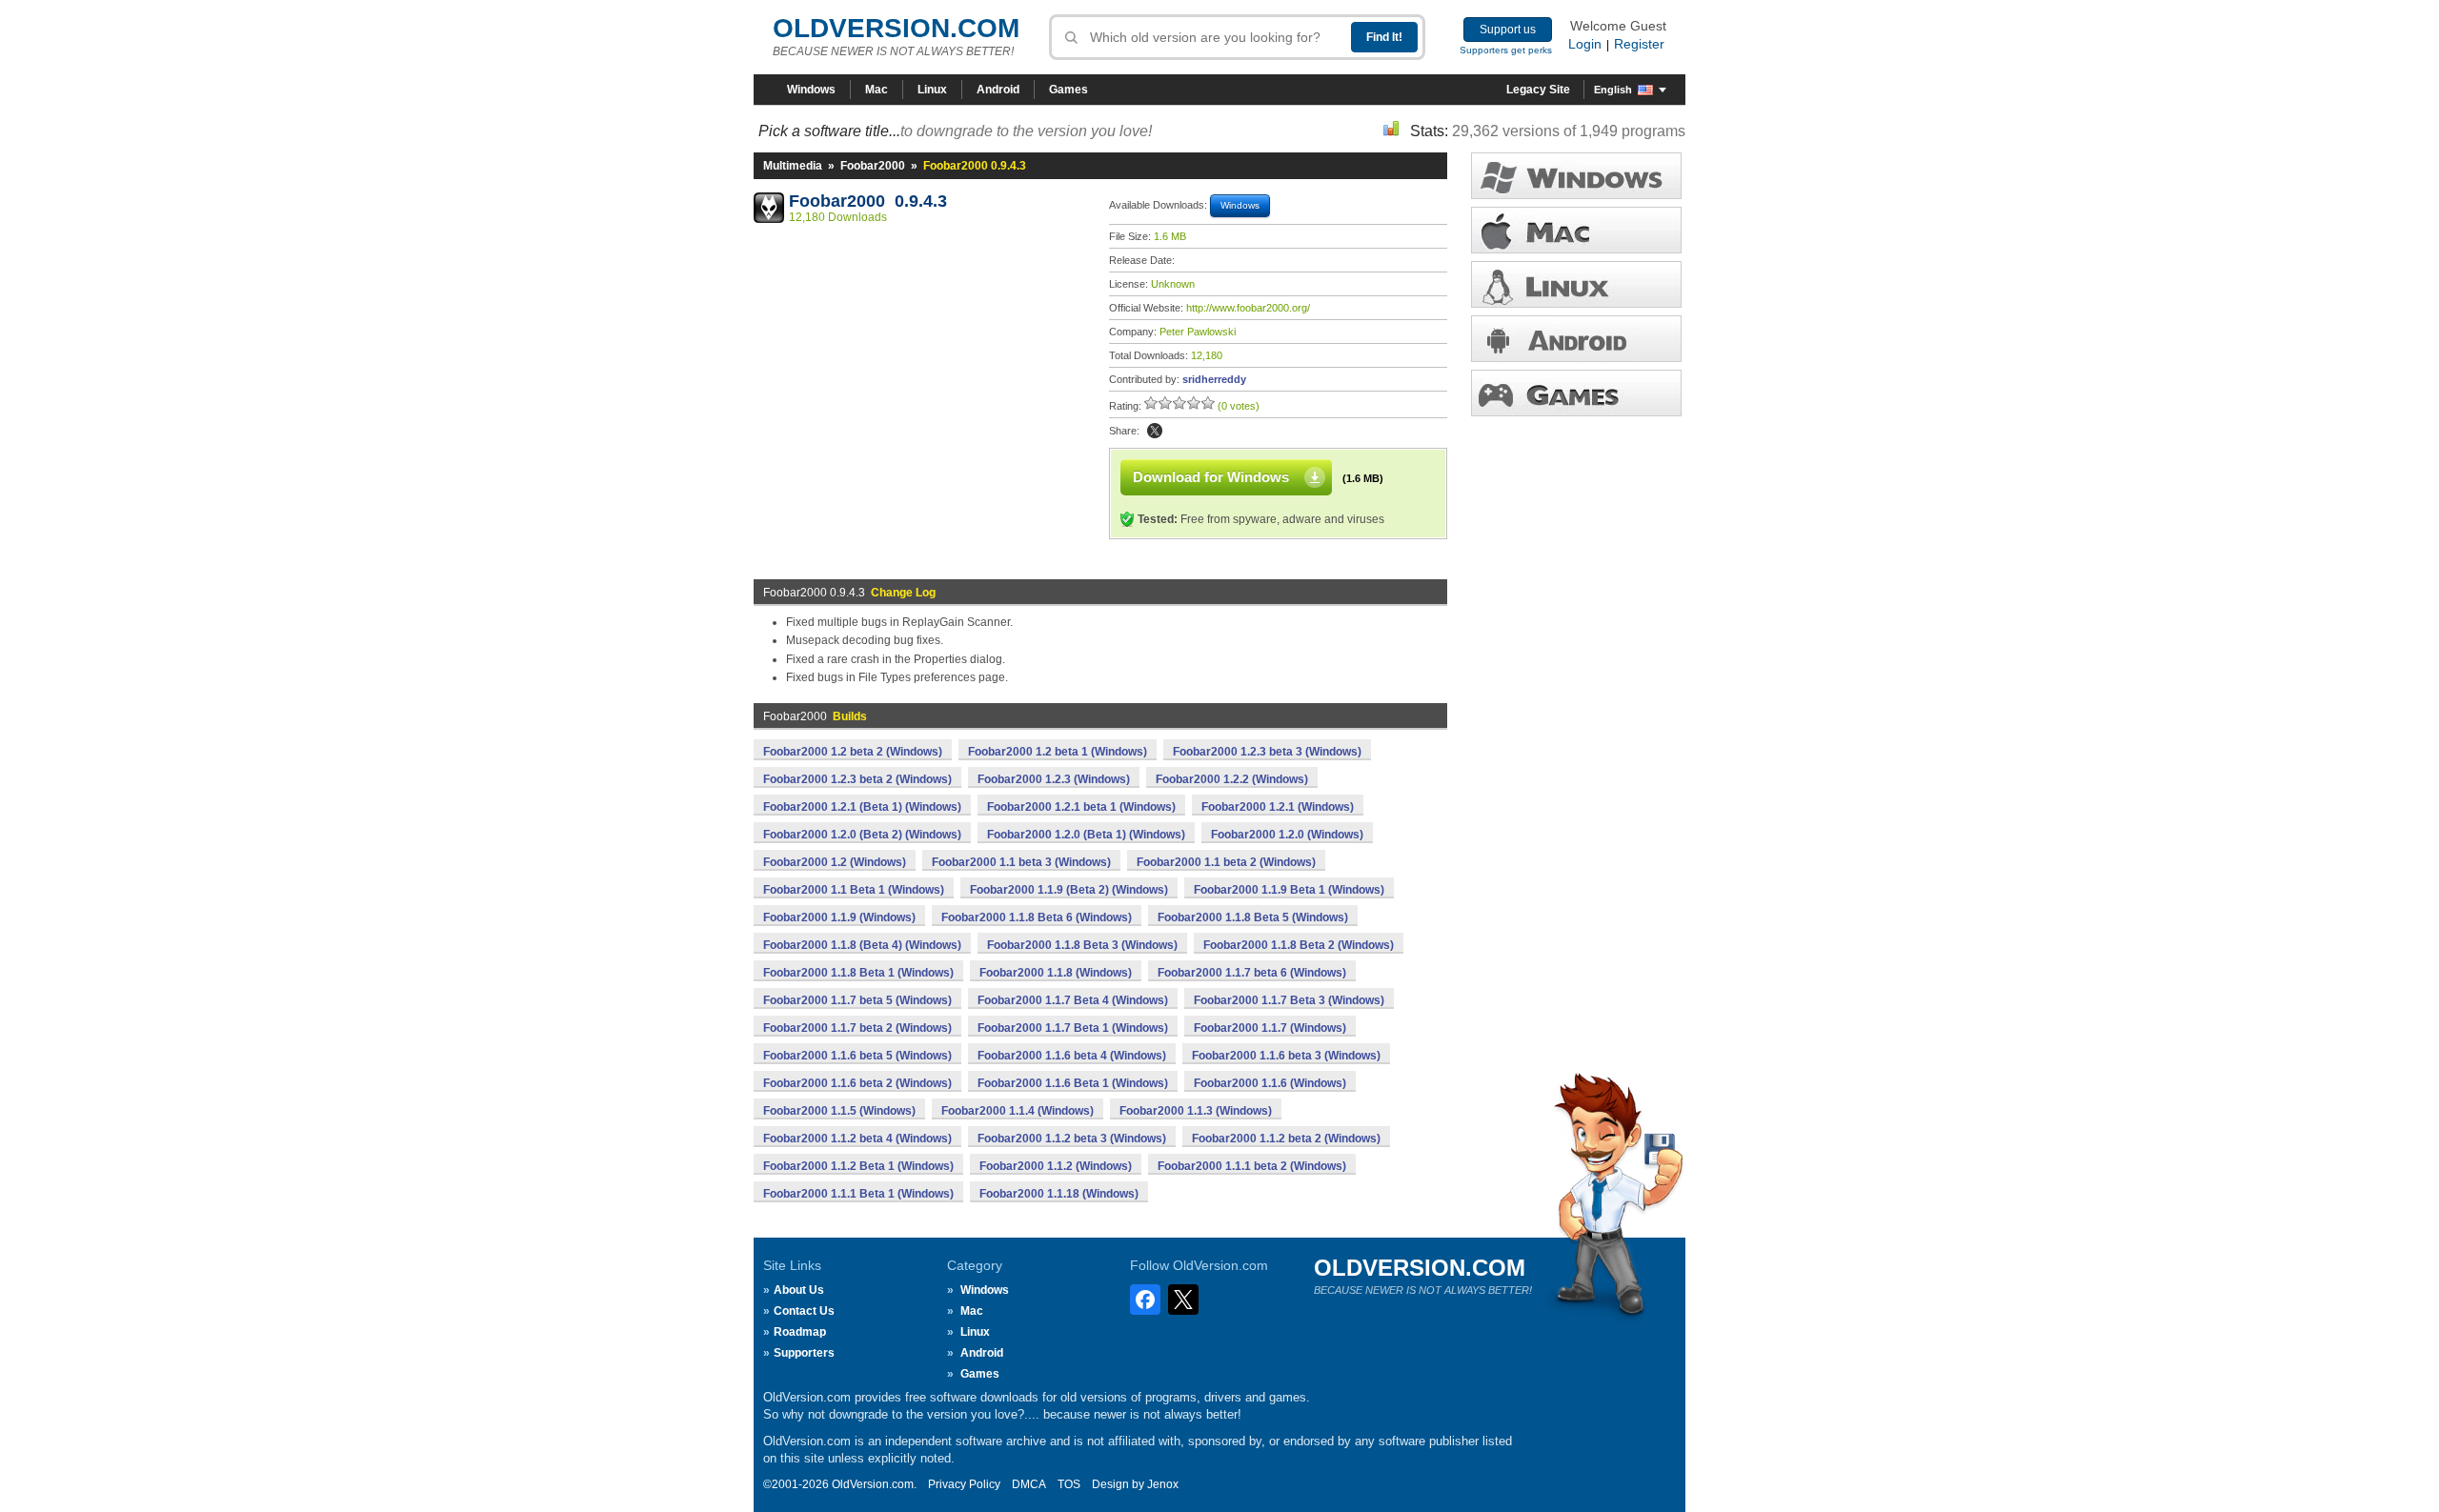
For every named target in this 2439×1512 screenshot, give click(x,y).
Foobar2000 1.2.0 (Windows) (1287, 835)
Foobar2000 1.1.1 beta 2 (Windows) (1252, 1166)
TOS (1069, 1484)
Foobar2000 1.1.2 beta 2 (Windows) (1286, 1139)
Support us (1508, 30)
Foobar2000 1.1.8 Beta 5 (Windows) (1253, 917)
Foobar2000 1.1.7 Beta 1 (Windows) (1073, 1028)
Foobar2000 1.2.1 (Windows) (1278, 807)
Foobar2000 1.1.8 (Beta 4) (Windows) (862, 945)
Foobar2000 (873, 166)
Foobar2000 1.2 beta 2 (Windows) (853, 752)
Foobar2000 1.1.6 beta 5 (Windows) (857, 1056)
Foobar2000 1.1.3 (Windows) (1196, 1111)
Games (1068, 90)
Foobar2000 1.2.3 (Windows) (1054, 779)
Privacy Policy (964, 1484)
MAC (1576, 230)
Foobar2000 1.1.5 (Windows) (839, 1111)
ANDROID (1576, 339)
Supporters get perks (1506, 50)
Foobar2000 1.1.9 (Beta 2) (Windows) (1069, 890)
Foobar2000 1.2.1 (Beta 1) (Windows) (862, 807)
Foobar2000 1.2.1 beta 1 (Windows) (1081, 807)
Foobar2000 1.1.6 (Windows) (1270, 1083)
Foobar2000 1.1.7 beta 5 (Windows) (857, 1000)
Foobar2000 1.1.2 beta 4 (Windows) (857, 1139)
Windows (811, 90)
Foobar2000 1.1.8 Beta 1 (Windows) (858, 973)
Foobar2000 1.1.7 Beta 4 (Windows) (1073, 1000)
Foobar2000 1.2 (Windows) (835, 862)
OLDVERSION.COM (896, 28)
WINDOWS (1576, 176)
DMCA (1029, 1484)
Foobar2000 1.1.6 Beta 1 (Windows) (1073, 1083)
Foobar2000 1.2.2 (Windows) (1232, 779)
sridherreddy (1214, 379)
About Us (799, 1290)
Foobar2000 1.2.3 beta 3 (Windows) (1267, 752)
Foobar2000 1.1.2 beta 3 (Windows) (1072, 1139)
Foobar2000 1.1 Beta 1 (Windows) (854, 890)
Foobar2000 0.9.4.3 (868, 201)
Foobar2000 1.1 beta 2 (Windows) (1226, 862)
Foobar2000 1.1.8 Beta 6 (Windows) (1037, 917)
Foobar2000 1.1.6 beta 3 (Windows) (1286, 1056)
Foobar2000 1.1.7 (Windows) (1270, 1028)
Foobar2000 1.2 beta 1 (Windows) (1058, 752)
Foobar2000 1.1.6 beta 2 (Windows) (857, 1083)
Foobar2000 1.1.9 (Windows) (839, 917)
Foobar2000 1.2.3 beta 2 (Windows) (857, 779)
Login (1585, 44)
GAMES (1576, 393)
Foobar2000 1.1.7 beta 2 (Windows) (857, 1028)
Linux (932, 90)
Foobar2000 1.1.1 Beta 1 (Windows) (858, 1194)
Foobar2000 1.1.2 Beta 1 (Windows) (858, 1166)
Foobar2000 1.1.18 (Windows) (1059, 1194)
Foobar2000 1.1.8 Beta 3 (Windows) (1082, 945)
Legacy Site (1538, 90)
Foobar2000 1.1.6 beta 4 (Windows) (1072, 1056)
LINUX (1576, 284)
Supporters (804, 1353)
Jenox (1163, 1484)
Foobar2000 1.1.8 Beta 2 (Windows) (1299, 945)
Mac (877, 90)
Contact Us (804, 1311)
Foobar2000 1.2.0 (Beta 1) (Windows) (1086, 835)
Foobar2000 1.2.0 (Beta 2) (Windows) (862, 835)
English (1613, 90)
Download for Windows (1211, 477)
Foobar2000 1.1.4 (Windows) (1018, 1111)
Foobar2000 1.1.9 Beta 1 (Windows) (1289, 890)
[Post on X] (1155, 431)
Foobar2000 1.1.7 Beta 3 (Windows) (1289, 1000)
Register (1639, 44)
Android (998, 90)
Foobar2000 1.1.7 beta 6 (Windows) (1252, 973)
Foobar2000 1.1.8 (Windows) (1056, 973)
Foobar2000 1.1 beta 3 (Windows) (1021, 862)
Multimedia (793, 166)
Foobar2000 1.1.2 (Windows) (1056, 1166)
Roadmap (800, 1332)
